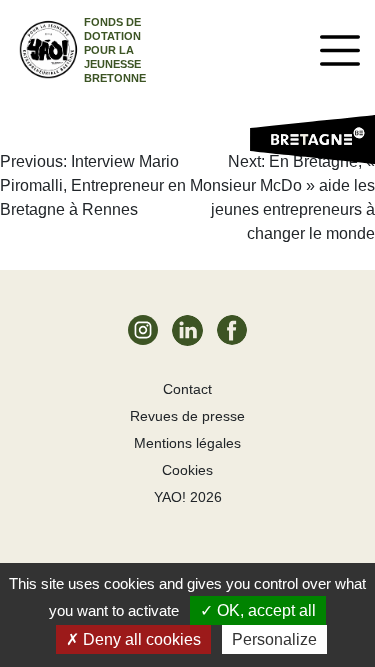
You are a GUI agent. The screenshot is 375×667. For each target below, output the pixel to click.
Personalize (274, 639)
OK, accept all (264, 610)
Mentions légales (187, 443)
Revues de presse (187, 416)
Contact (187, 389)
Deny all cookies (140, 639)
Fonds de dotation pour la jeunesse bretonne (115, 50)
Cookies (187, 470)
